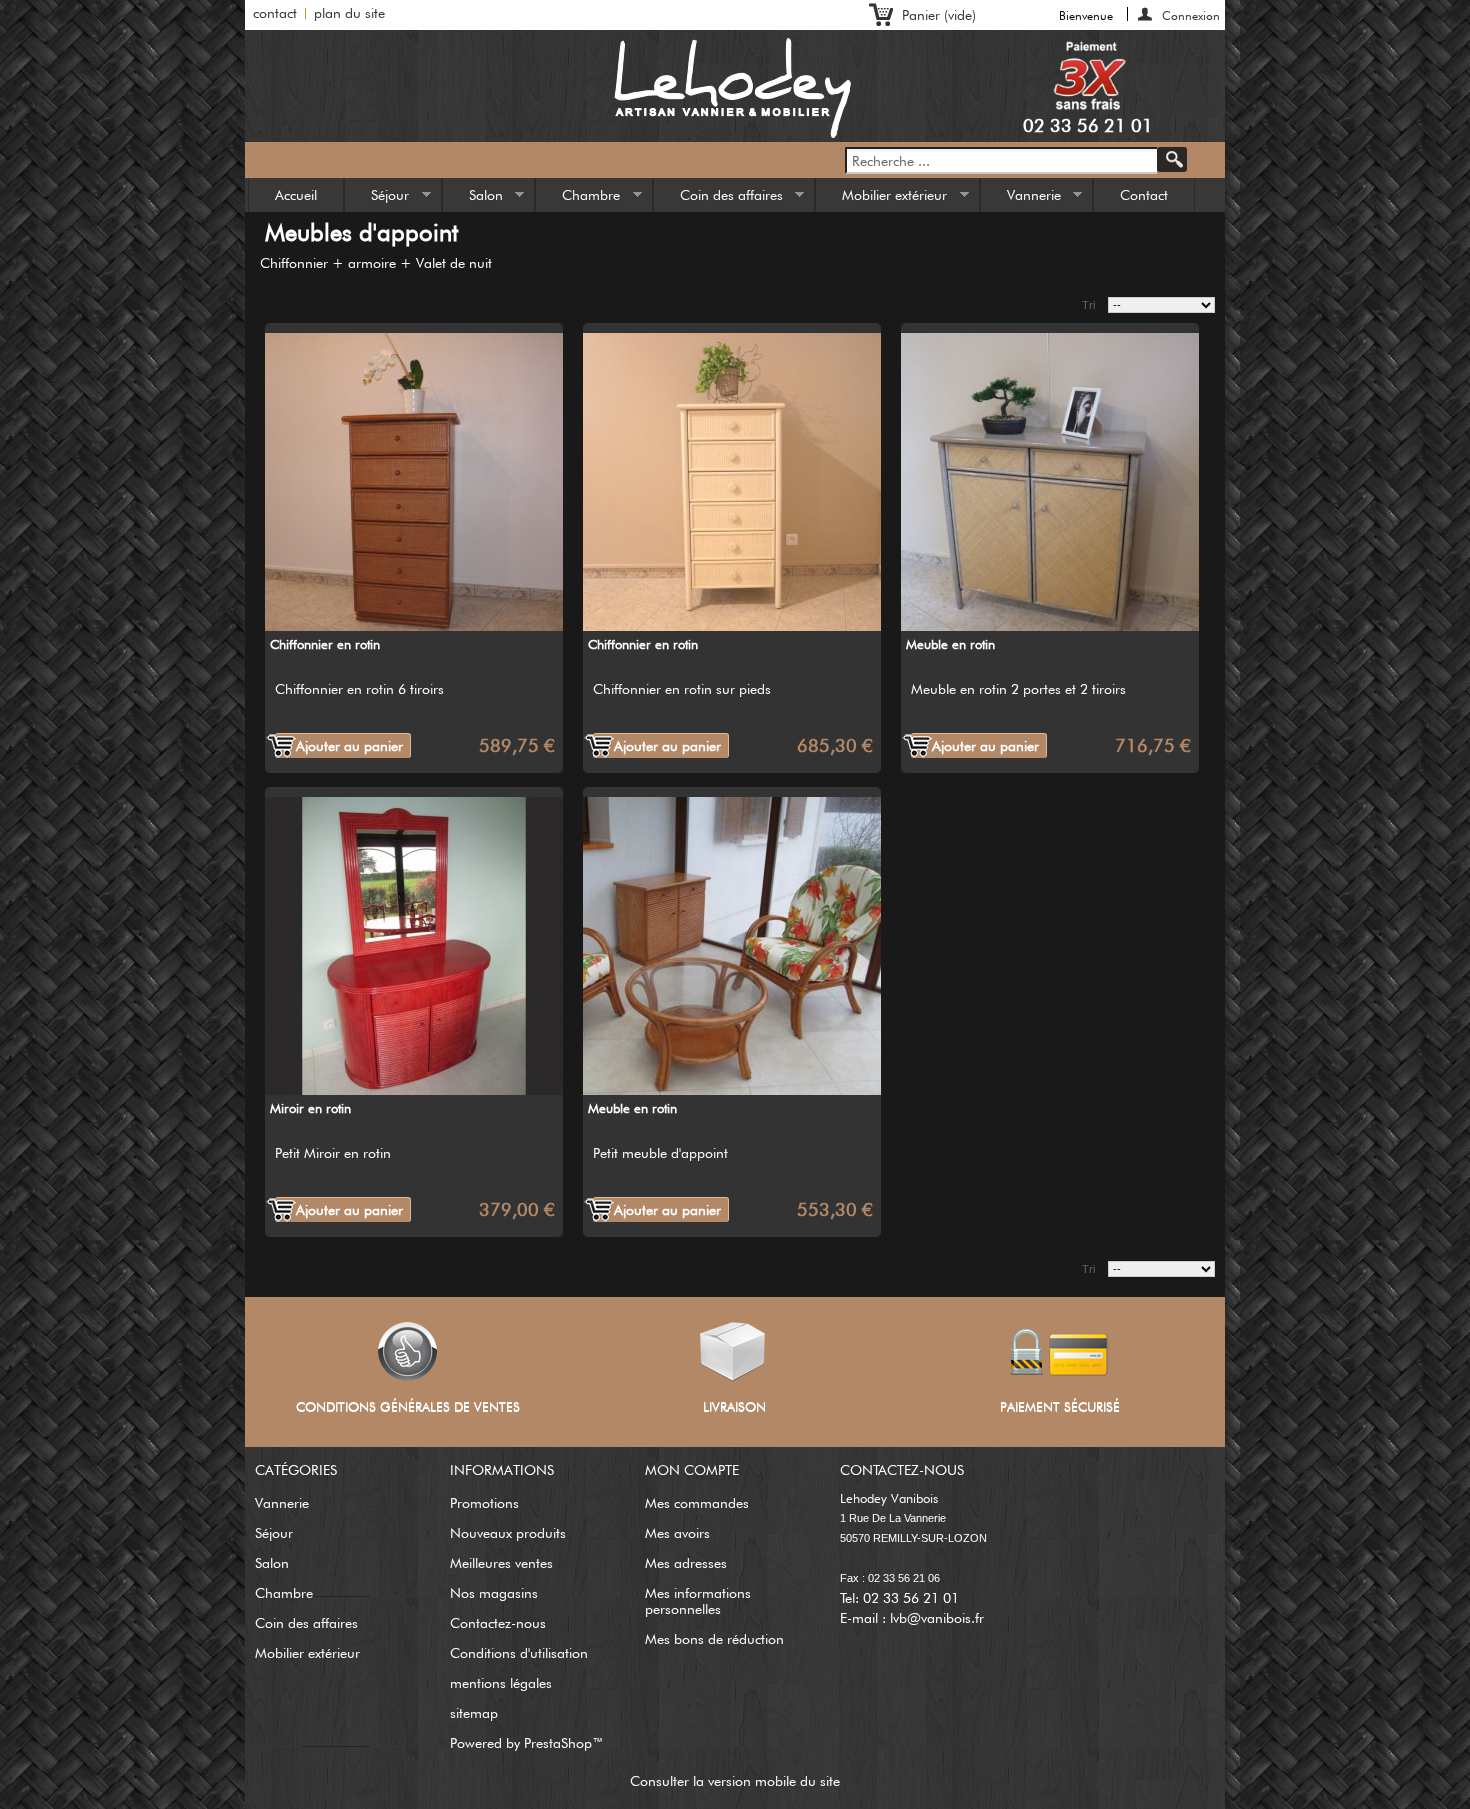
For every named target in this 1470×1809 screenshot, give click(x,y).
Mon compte (692, 1470)
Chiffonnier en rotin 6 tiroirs (359, 689)
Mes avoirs (677, 1533)
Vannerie (1021, 199)
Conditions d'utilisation (519, 1653)
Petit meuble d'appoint (660, 1153)
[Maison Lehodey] (735, 87)
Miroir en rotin (310, 1108)
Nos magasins (494, 1593)
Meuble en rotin (950, 644)
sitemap (474, 1713)
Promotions (484, 1503)
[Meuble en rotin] (1050, 477)
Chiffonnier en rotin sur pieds (682, 689)
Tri (1088, 305)
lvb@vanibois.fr (937, 1618)
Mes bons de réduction (714, 1639)
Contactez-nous (498, 1623)
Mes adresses (686, 1563)
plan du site (349, 13)
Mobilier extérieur (881, 199)
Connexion (1191, 14)
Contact (1144, 195)
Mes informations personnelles (698, 1601)
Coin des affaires (718, 199)
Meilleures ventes (501, 1563)
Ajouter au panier (349, 746)
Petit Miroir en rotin (333, 1153)
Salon (473, 199)
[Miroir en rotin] (414, 941)
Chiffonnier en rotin (325, 644)
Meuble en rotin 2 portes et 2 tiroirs (1018, 689)
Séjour (377, 199)
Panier (939, 15)
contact (275, 13)
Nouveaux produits (508, 1533)
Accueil (296, 195)
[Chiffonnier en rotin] (414, 477)
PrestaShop (558, 1743)
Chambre (578, 199)
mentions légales (501, 1683)
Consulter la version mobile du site (735, 1781)
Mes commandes (697, 1503)
